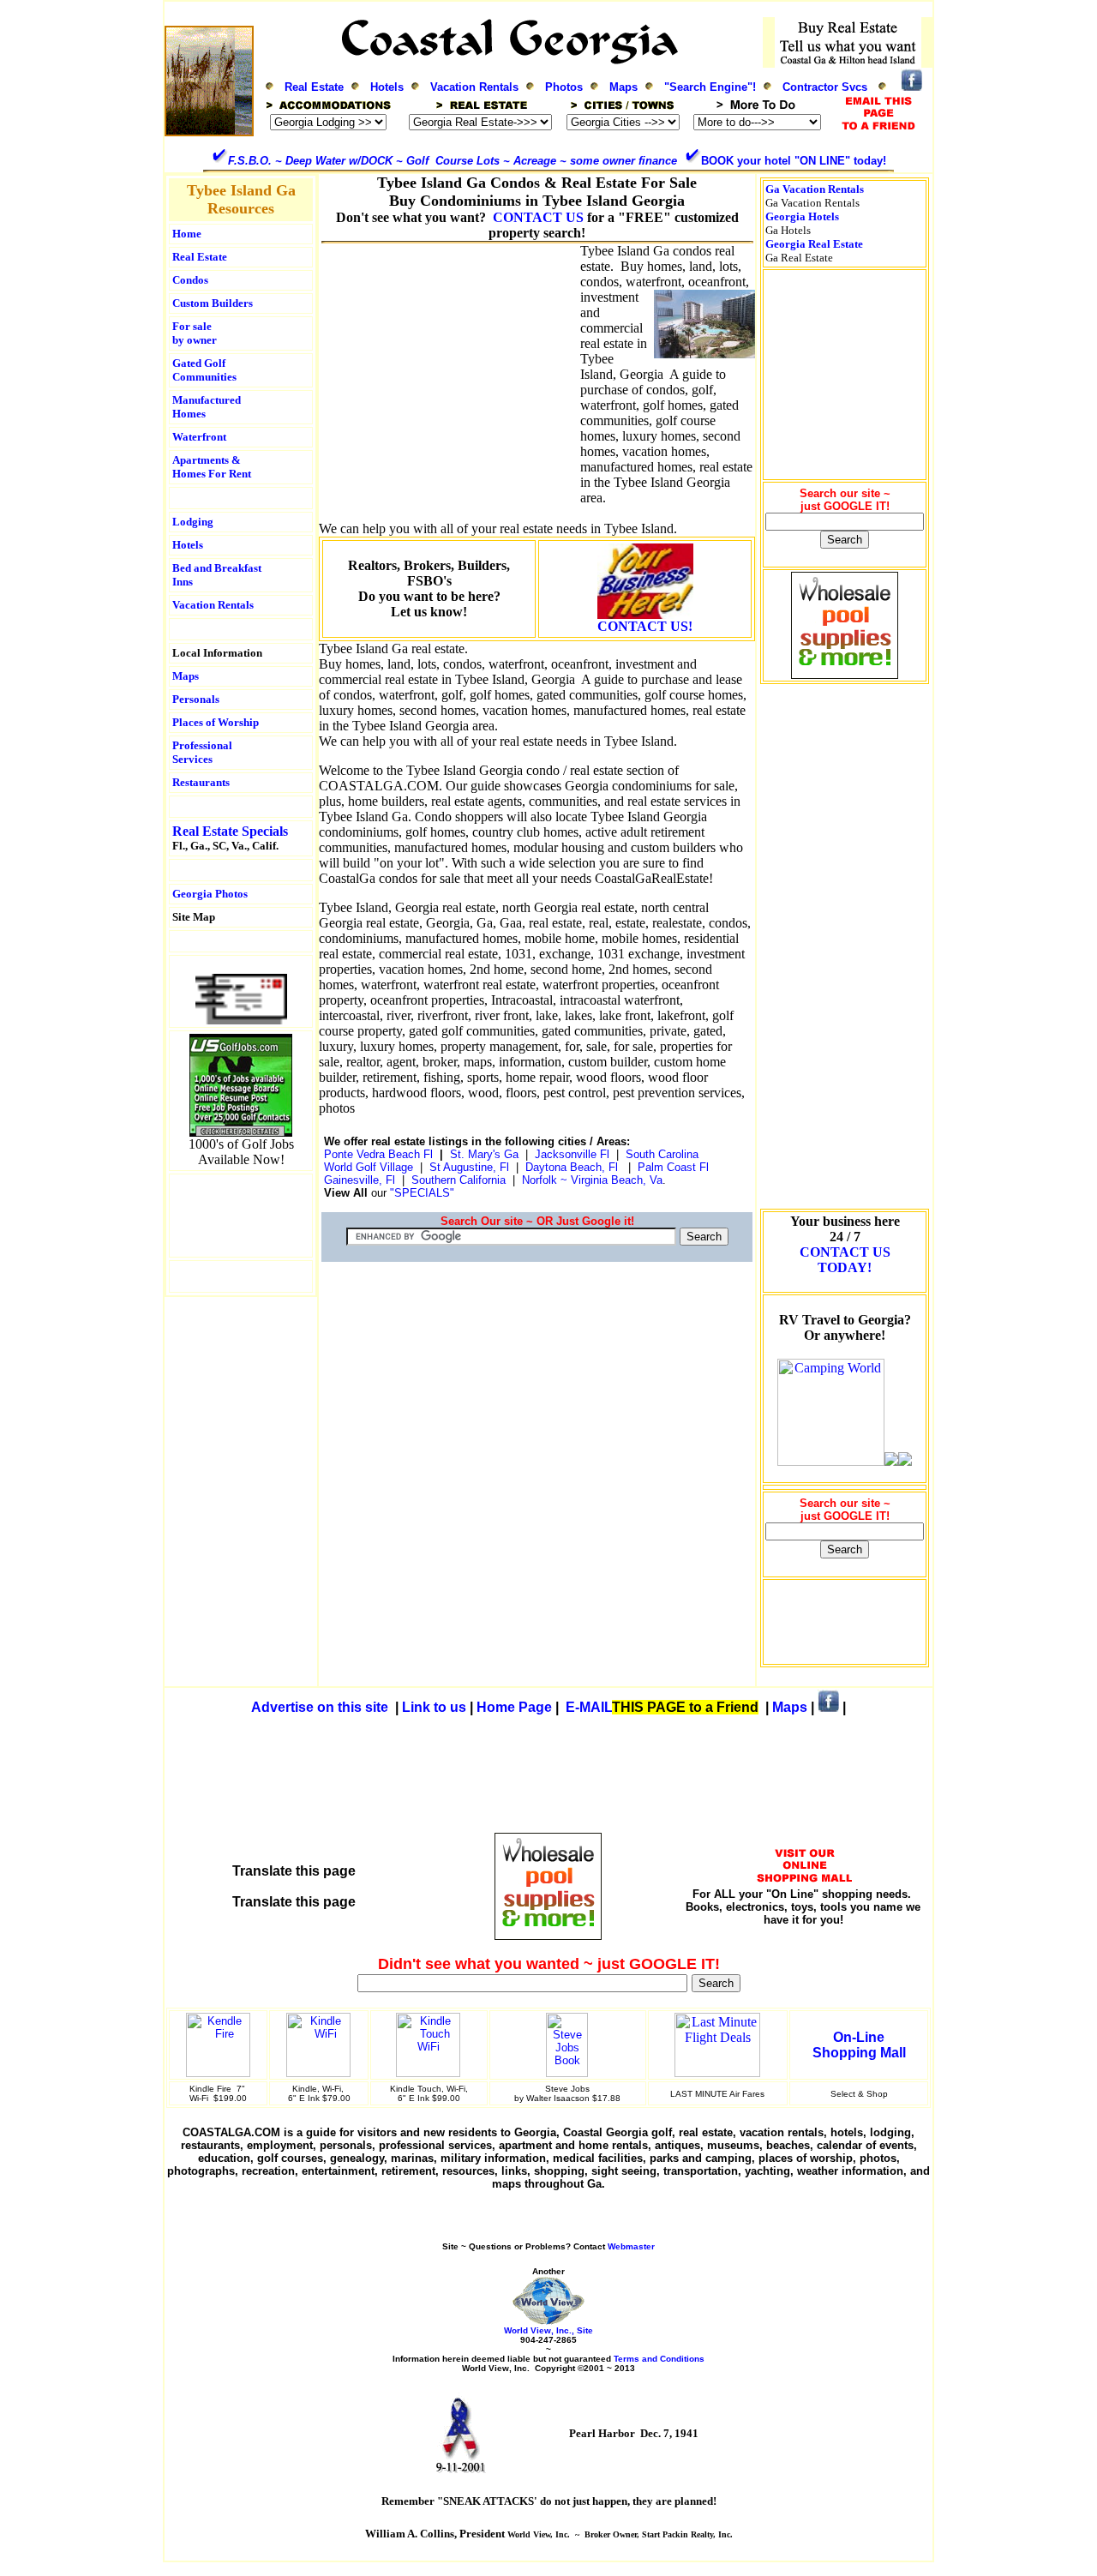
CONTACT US (538, 217)
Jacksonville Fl (572, 1154)
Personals (196, 699)
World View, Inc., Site (548, 2330)
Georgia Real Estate (814, 244)
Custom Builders (213, 303)
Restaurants (201, 782)
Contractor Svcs (825, 87)
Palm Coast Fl (673, 1167)
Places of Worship (216, 722)
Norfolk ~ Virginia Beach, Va (592, 1180)
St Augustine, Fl (469, 1167)
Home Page (514, 1707)
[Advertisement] (241, 1216)
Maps (623, 87)
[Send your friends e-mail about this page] (241, 1020)
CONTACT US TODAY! (845, 1260)
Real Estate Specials (230, 831)
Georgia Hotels (802, 216)
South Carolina (662, 1154)
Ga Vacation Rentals (815, 189)
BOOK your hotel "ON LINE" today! (794, 161)
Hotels (387, 87)
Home (187, 234)
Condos (190, 280)
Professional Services (204, 752)
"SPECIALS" (424, 1193)
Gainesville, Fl (363, 1180)
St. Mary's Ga (484, 1154)
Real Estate (314, 87)
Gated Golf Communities (204, 370)
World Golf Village (369, 1167)
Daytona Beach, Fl (572, 1167)
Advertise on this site (320, 1707)
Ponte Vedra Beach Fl (378, 1154)
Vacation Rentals (474, 87)
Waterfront (199, 437)
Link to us (434, 1707)
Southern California (459, 1180)
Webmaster (631, 2246)
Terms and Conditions (659, 2359)
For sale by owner (195, 333)
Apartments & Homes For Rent (212, 467)
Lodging (193, 522)
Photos (564, 87)
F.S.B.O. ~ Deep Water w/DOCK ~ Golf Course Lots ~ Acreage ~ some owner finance (453, 161)
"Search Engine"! (710, 87)
